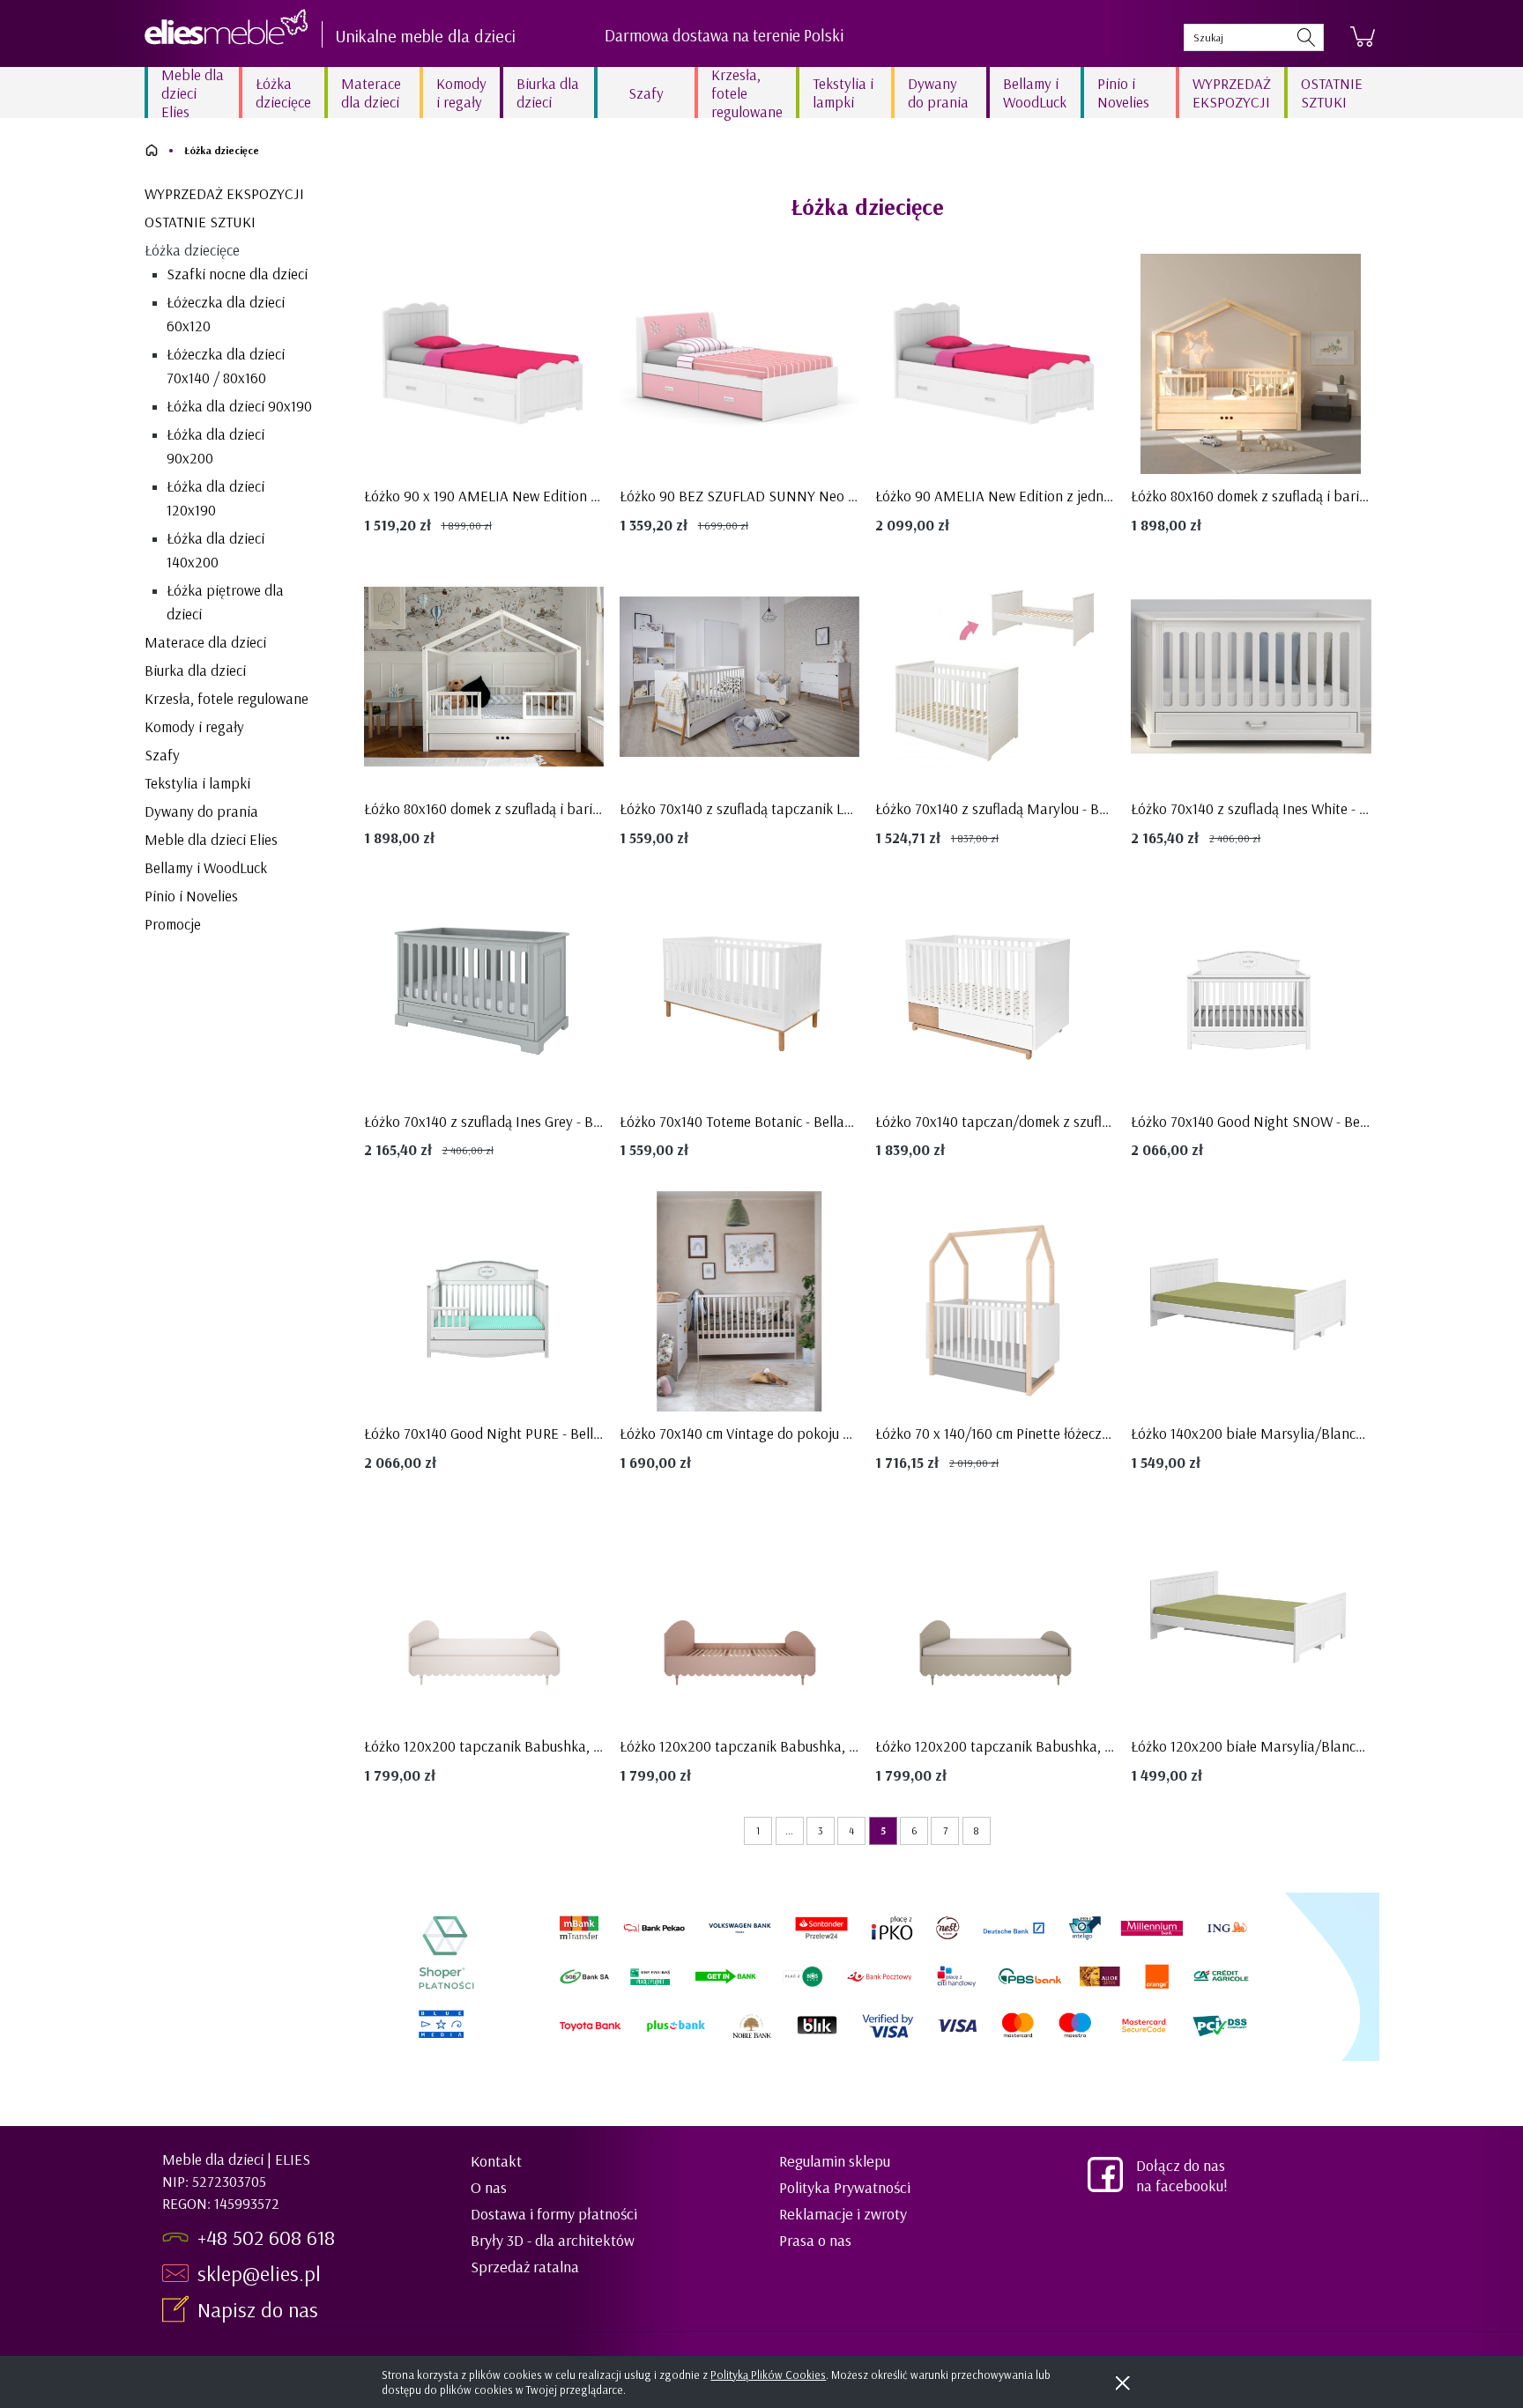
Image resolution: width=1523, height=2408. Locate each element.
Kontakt (496, 2161)
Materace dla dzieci (205, 642)
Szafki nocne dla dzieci (237, 274)
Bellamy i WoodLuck (206, 867)
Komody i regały (194, 726)
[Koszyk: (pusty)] (1363, 37)
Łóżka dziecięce (192, 250)
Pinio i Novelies (191, 896)
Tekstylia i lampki (197, 783)
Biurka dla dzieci (195, 670)
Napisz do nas (260, 2309)
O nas (489, 2187)
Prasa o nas (815, 2240)
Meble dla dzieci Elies (211, 839)
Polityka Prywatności (845, 2187)
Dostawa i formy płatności (554, 2214)
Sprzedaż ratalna (525, 2267)
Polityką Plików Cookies (768, 2375)
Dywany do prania (201, 811)
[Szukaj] (1306, 37)
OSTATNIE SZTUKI (200, 222)
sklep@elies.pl (259, 2273)
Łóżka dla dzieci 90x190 (239, 406)
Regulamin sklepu (835, 2161)
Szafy (162, 755)
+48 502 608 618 (266, 2237)
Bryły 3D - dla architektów (553, 2240)
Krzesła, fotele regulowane (227, 698)
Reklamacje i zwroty (843, 2214)
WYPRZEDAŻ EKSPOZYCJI (224, 193)
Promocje (173, 924)
